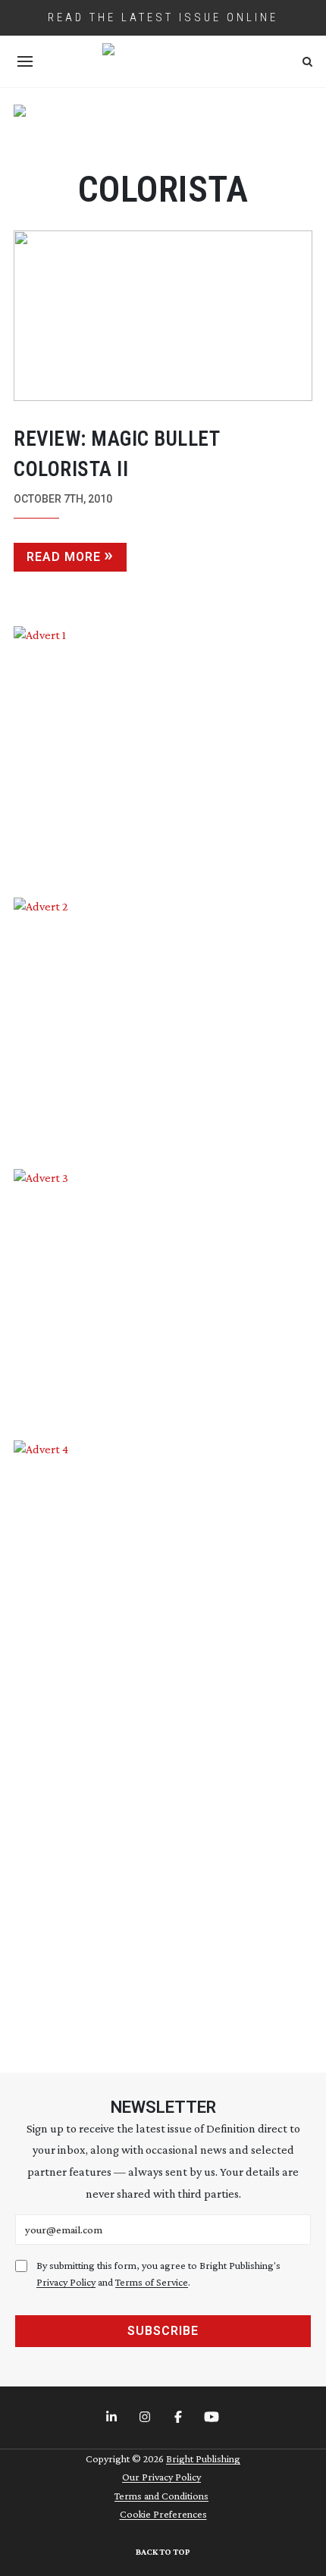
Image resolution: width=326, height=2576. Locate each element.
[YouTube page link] (213, 2418)
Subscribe (163, 2331)
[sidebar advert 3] (163, 1293)
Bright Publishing (203, 2458)
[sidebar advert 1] (163, 751)
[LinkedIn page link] (113, 2418)
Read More (64, 557)
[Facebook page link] (180, 2418)
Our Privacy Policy (161, 2477)
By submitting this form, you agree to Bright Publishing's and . (158, 2274)
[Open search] (307, 62)
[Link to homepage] (163, 61)
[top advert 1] (163, 128)
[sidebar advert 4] (163, 1739)
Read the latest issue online (163, 17)
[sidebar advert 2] (163, 1022)
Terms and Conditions (161, 2496)
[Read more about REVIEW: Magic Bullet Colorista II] (163, 316)
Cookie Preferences (163, 2514)
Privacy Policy (66, 2282)
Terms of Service (152, 2282)
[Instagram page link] (146, 2418)
